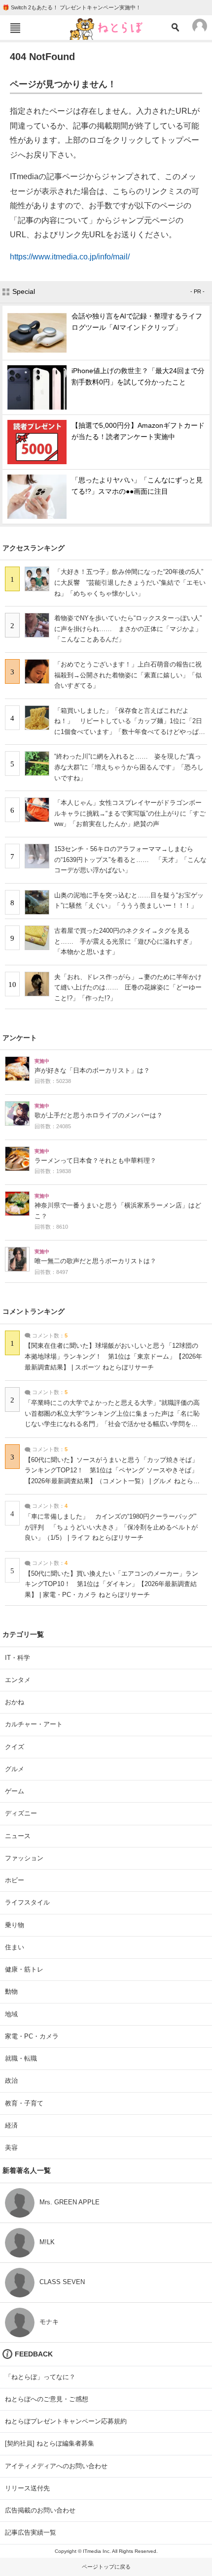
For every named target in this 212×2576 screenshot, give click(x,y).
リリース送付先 (27, 2488)
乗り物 (15, 1925)
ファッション (24, 1858)
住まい (15, 1947)
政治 (11, 2081)
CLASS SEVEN (62, 2282)
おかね (15, 1702)
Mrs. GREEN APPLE (70, 2202)
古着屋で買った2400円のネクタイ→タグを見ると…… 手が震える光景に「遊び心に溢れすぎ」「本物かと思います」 (125, 941)
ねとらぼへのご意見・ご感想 (47, 2399)
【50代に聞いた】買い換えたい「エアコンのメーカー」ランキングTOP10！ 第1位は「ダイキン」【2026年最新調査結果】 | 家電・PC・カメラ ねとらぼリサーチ (111, 1584)
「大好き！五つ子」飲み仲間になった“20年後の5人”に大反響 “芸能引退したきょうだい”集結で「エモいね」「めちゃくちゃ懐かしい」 (130, 582)
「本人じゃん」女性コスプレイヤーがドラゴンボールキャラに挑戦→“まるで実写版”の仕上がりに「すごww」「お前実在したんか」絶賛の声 (130, 813)
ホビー (15, 1880)
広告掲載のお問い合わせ (40, 2510)
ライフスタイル (27, 1902)
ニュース (18, 1836)
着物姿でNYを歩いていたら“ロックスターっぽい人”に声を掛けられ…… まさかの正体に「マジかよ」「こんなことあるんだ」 (128, 629)
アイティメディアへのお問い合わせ (56, 2466)
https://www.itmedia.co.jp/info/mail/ (70, 257)
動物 (11, 1991)
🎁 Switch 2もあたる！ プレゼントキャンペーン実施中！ (72, 7)
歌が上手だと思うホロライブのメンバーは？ (99, 1115)
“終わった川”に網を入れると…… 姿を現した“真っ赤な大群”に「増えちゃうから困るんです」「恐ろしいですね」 (129, 767)
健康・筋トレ (24, 1969)
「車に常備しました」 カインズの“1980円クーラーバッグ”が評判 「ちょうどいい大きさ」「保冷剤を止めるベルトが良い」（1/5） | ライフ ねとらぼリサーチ (111, 1527)
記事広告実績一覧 (31, 2532)
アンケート (20, 1038)
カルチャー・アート (34, 1724)
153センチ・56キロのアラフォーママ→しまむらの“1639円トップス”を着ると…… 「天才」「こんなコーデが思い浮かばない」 (130, 859)
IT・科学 (18, 1658)
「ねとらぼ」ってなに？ (40, 2377)
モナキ (49, 2322)
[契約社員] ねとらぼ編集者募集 (50, 2443)
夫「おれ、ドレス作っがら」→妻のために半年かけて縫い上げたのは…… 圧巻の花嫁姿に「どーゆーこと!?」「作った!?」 (128, 987)
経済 (11, 2125)
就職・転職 (21, 2058)
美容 (11, 2147)
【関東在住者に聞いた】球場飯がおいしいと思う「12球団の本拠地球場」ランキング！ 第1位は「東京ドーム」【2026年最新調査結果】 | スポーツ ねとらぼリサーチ (113, 1356)
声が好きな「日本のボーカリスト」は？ (92, 1071)
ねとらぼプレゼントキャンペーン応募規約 (66, 2421)
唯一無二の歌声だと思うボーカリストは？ (95, 1261)
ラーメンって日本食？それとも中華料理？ (95, 1161)
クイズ (15, 1747)
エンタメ (18, 1680)
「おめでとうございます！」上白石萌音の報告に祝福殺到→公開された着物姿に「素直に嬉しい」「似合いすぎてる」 (128, 675)
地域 (11, 2014)
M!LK (47, 2242)
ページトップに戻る (106, 2567)
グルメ (15, 1769)
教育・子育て (24, 2103)
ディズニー (21, 1813)
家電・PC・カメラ (32, 2036)
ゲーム (15, 1791)
